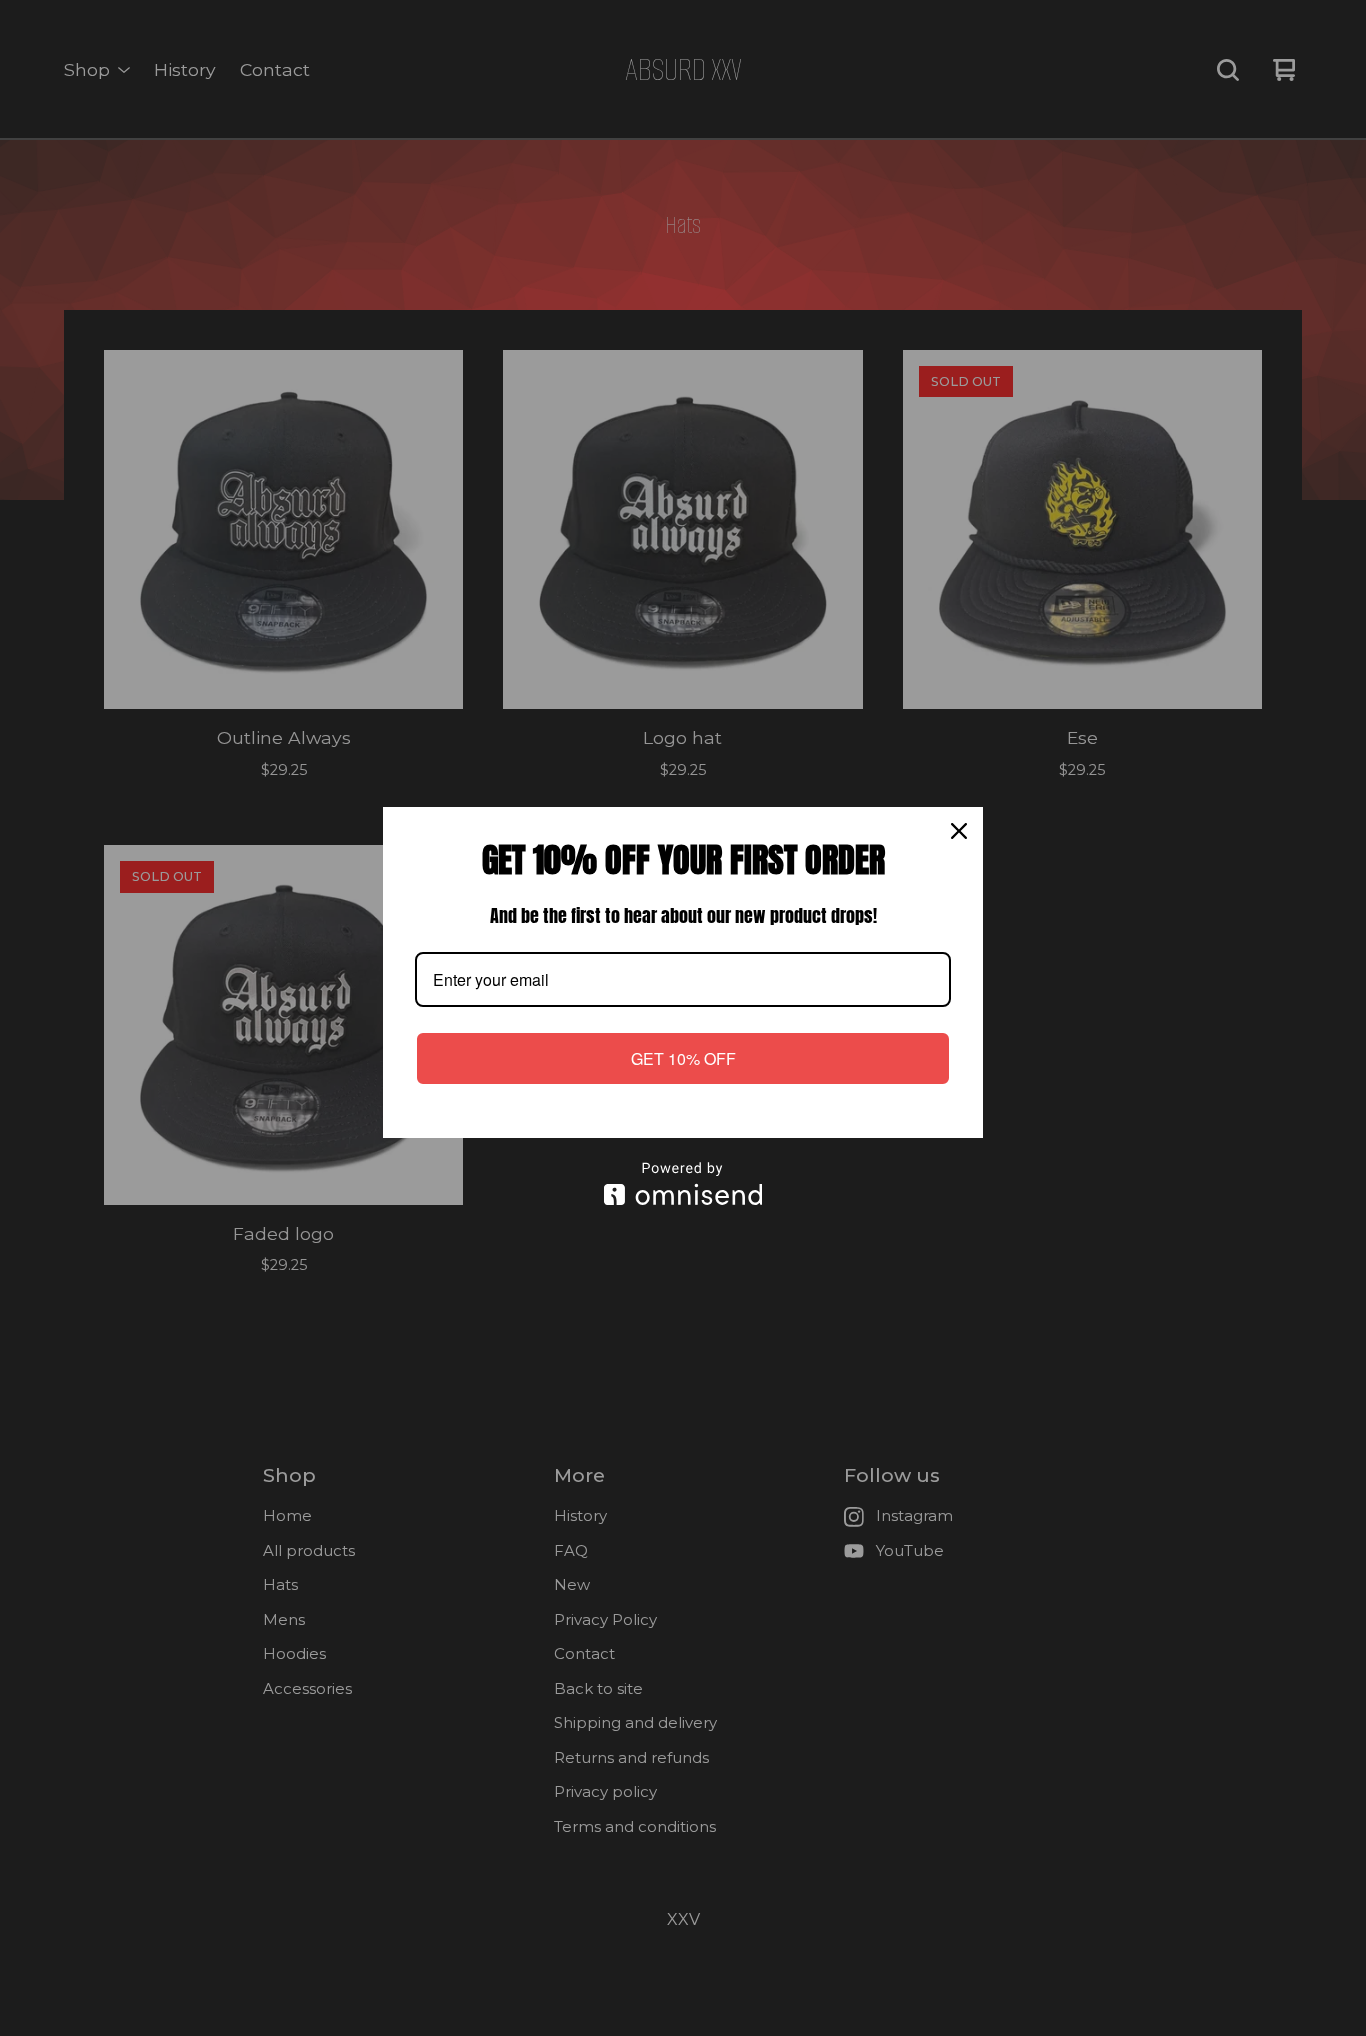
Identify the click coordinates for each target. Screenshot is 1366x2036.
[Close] (959, 831)
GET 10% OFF (683, 1058)
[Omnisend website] (683, 1183)
